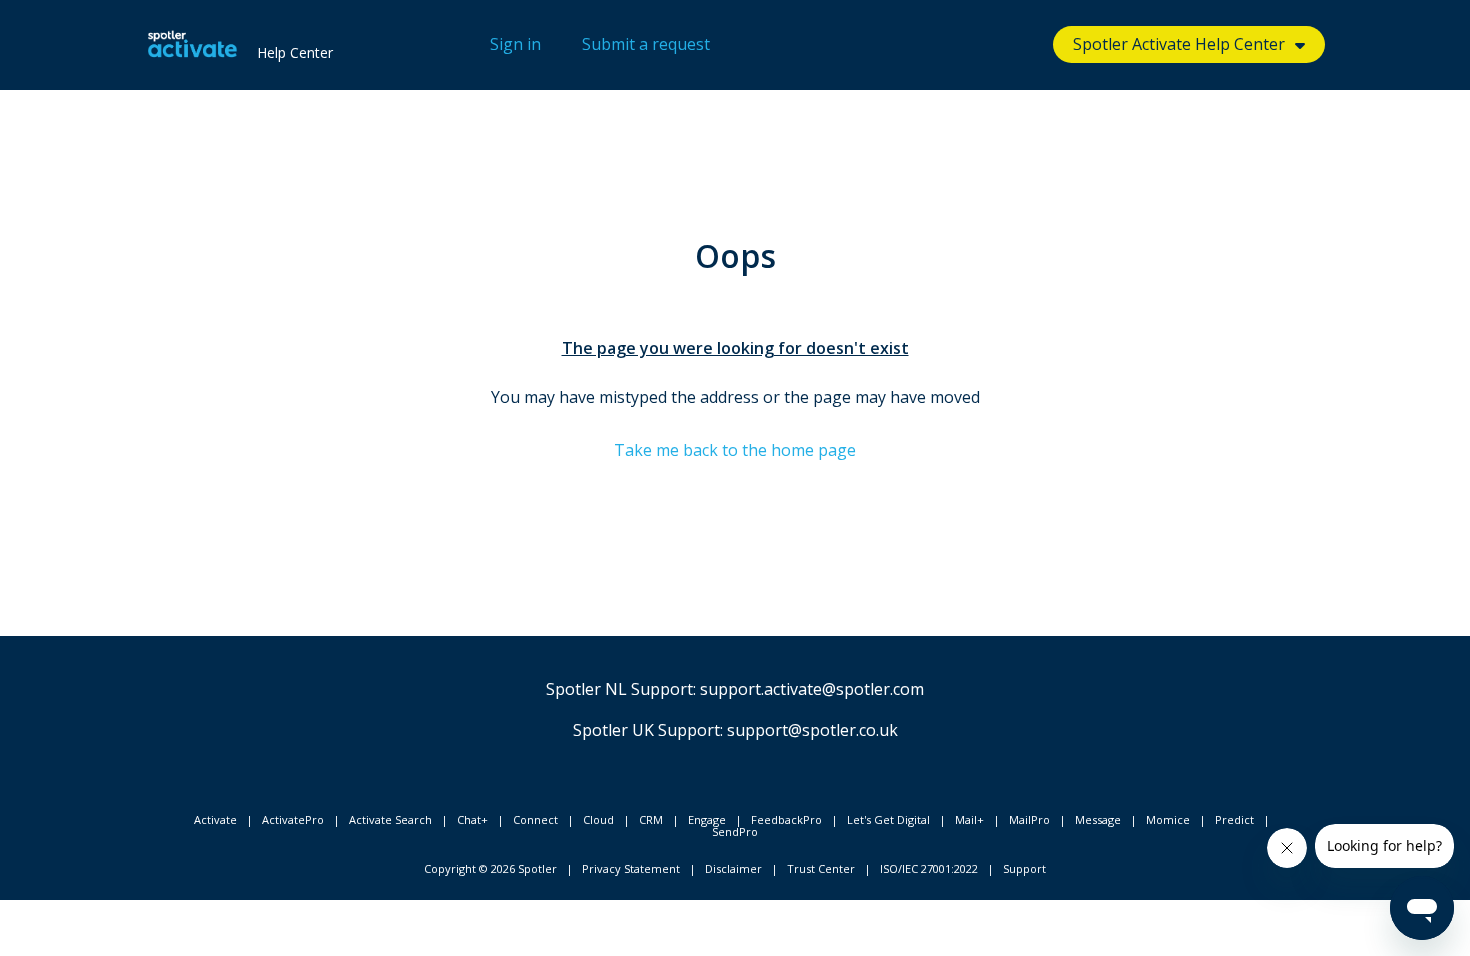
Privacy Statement (631, 868)
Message (1098, 819)
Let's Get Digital (888, 819)
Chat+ (472, 819)
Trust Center (821, 868)
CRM (651, 819)
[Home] (192, 45)
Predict (1234, 819)
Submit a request (646, 44)
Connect (535, 819)
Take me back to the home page (735, 450)
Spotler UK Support (646, 730)
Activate (215, 819)
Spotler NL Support (619, 689)
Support (1024, 868)
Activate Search (390, 819)
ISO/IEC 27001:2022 (929, 868)
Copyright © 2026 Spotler (490, 868)
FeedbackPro (786, 819)
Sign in (515, 44)
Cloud (598, 819)
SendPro (735, 831)
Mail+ (969, 819)
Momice (1168, 819)
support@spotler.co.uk (812, 730)
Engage (707, 819)
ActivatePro (293, 819)
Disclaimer (733, 868)
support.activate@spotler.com (812, 689)
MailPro (1029, 819)
